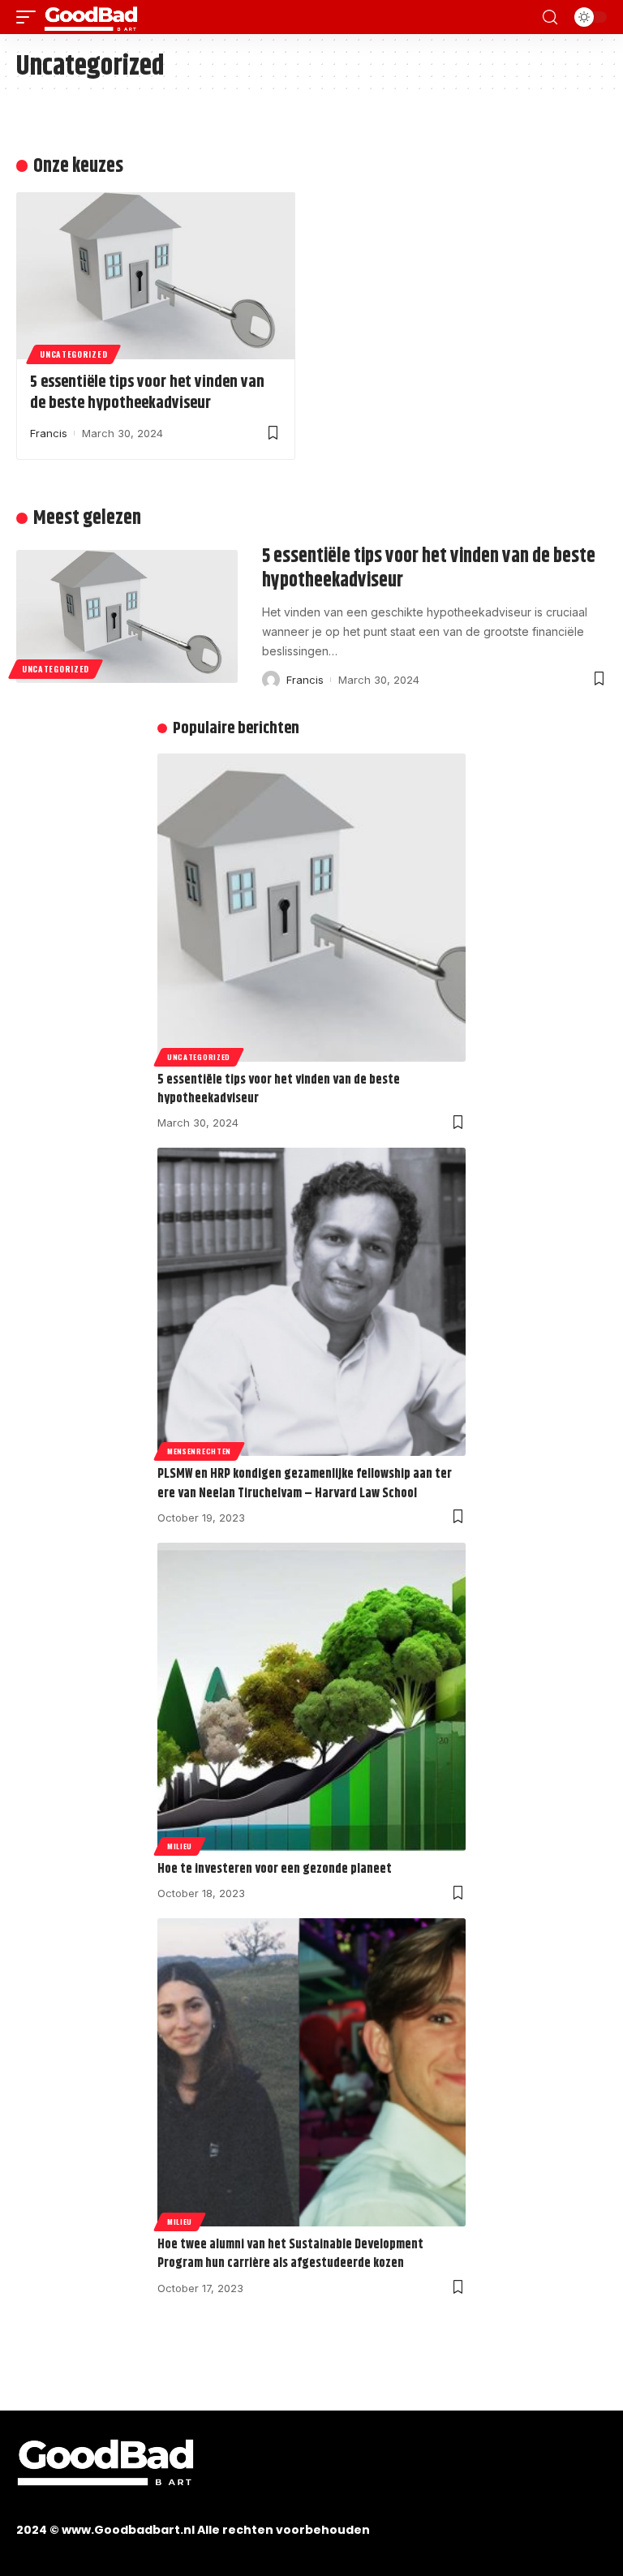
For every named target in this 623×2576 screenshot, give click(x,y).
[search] (550, 17)
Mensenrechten (199, 1451)
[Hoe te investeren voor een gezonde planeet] (311, 1697)
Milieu (180, 1846)
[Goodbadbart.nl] (91, 17)
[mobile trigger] (30, 17)
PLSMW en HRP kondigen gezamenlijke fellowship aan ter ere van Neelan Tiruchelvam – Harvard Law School (305, 1483)
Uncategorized (73, 354)
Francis (49, 433)
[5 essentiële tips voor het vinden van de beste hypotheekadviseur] (156, 276)
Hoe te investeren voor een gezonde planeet (275, 1869)
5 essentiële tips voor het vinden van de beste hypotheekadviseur (147, 393)
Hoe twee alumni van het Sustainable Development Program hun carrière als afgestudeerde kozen (290, 2254)
